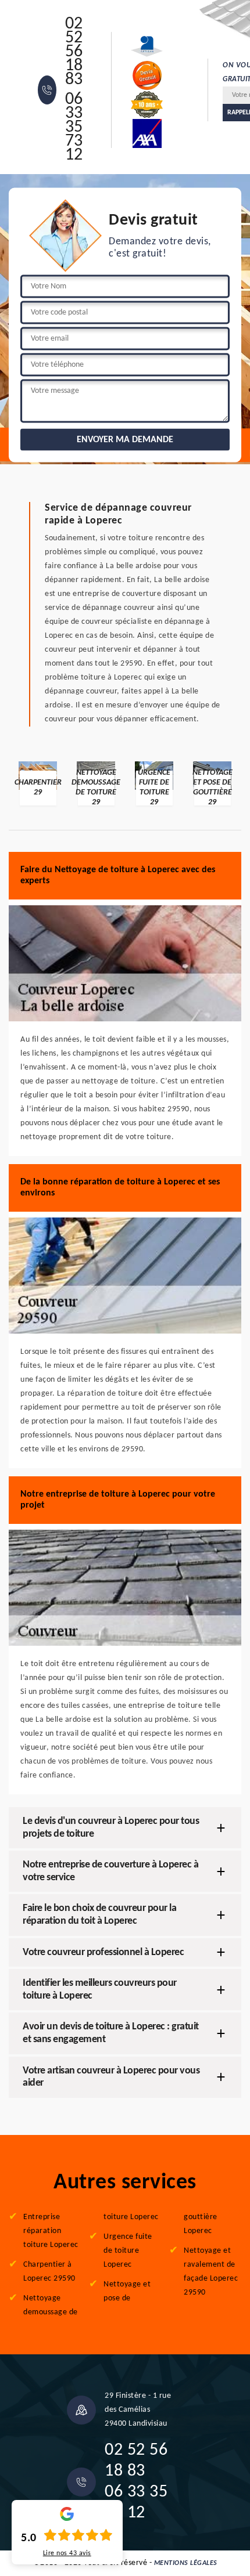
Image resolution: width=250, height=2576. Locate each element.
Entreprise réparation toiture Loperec (51, 2231)
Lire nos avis (67, 2553)
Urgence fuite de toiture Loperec (128, 2251)
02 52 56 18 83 (74, 52)
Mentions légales (186, 2563)
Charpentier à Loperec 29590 (49, 2272)
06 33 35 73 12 (74, 128)
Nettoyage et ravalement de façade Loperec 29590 (211, 2272)
